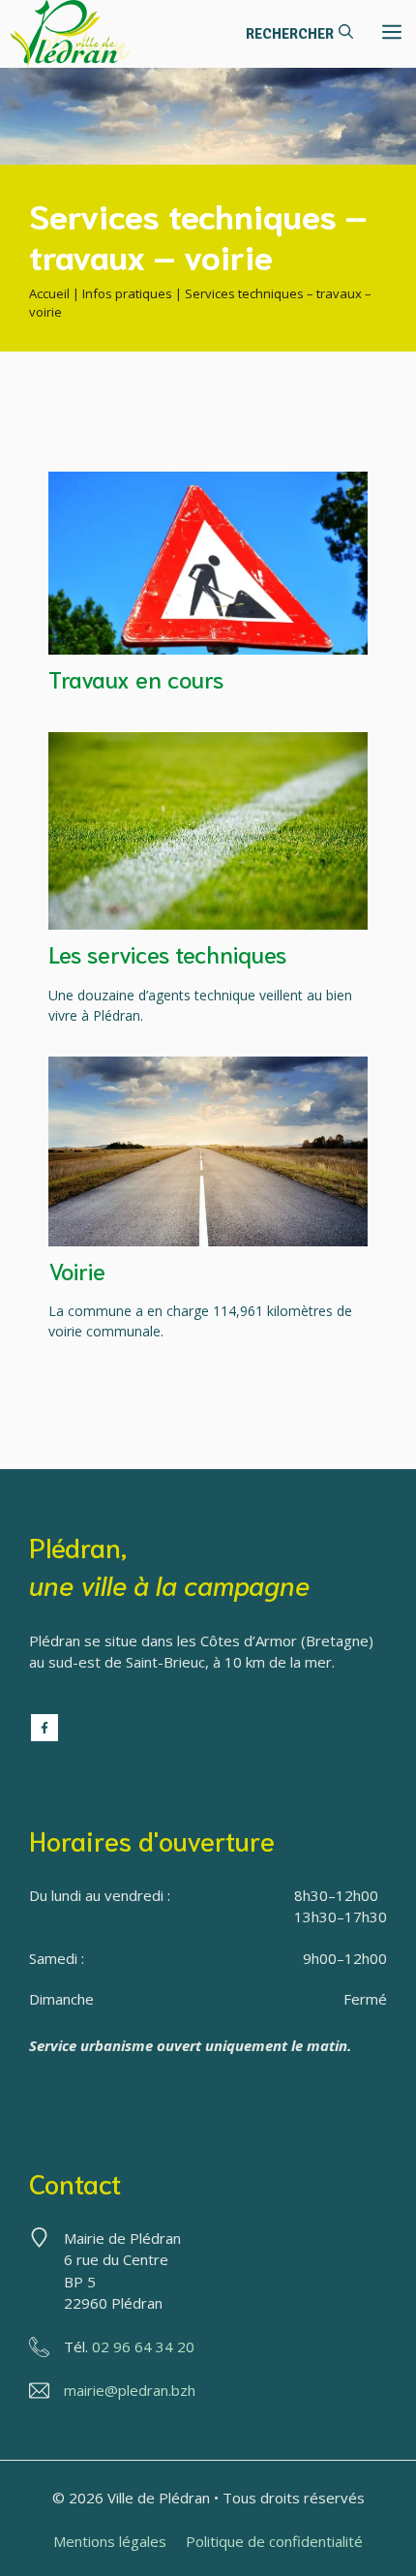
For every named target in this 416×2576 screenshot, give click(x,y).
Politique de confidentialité (274, 2541)
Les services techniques (167, 953)
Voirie (77, 1270)
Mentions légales (110, 2541)
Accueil (49, 293)
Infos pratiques (127, 293)
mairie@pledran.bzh (130, 2390)
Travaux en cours (136, 678)
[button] (299, 34)
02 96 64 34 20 (143, 2346)
